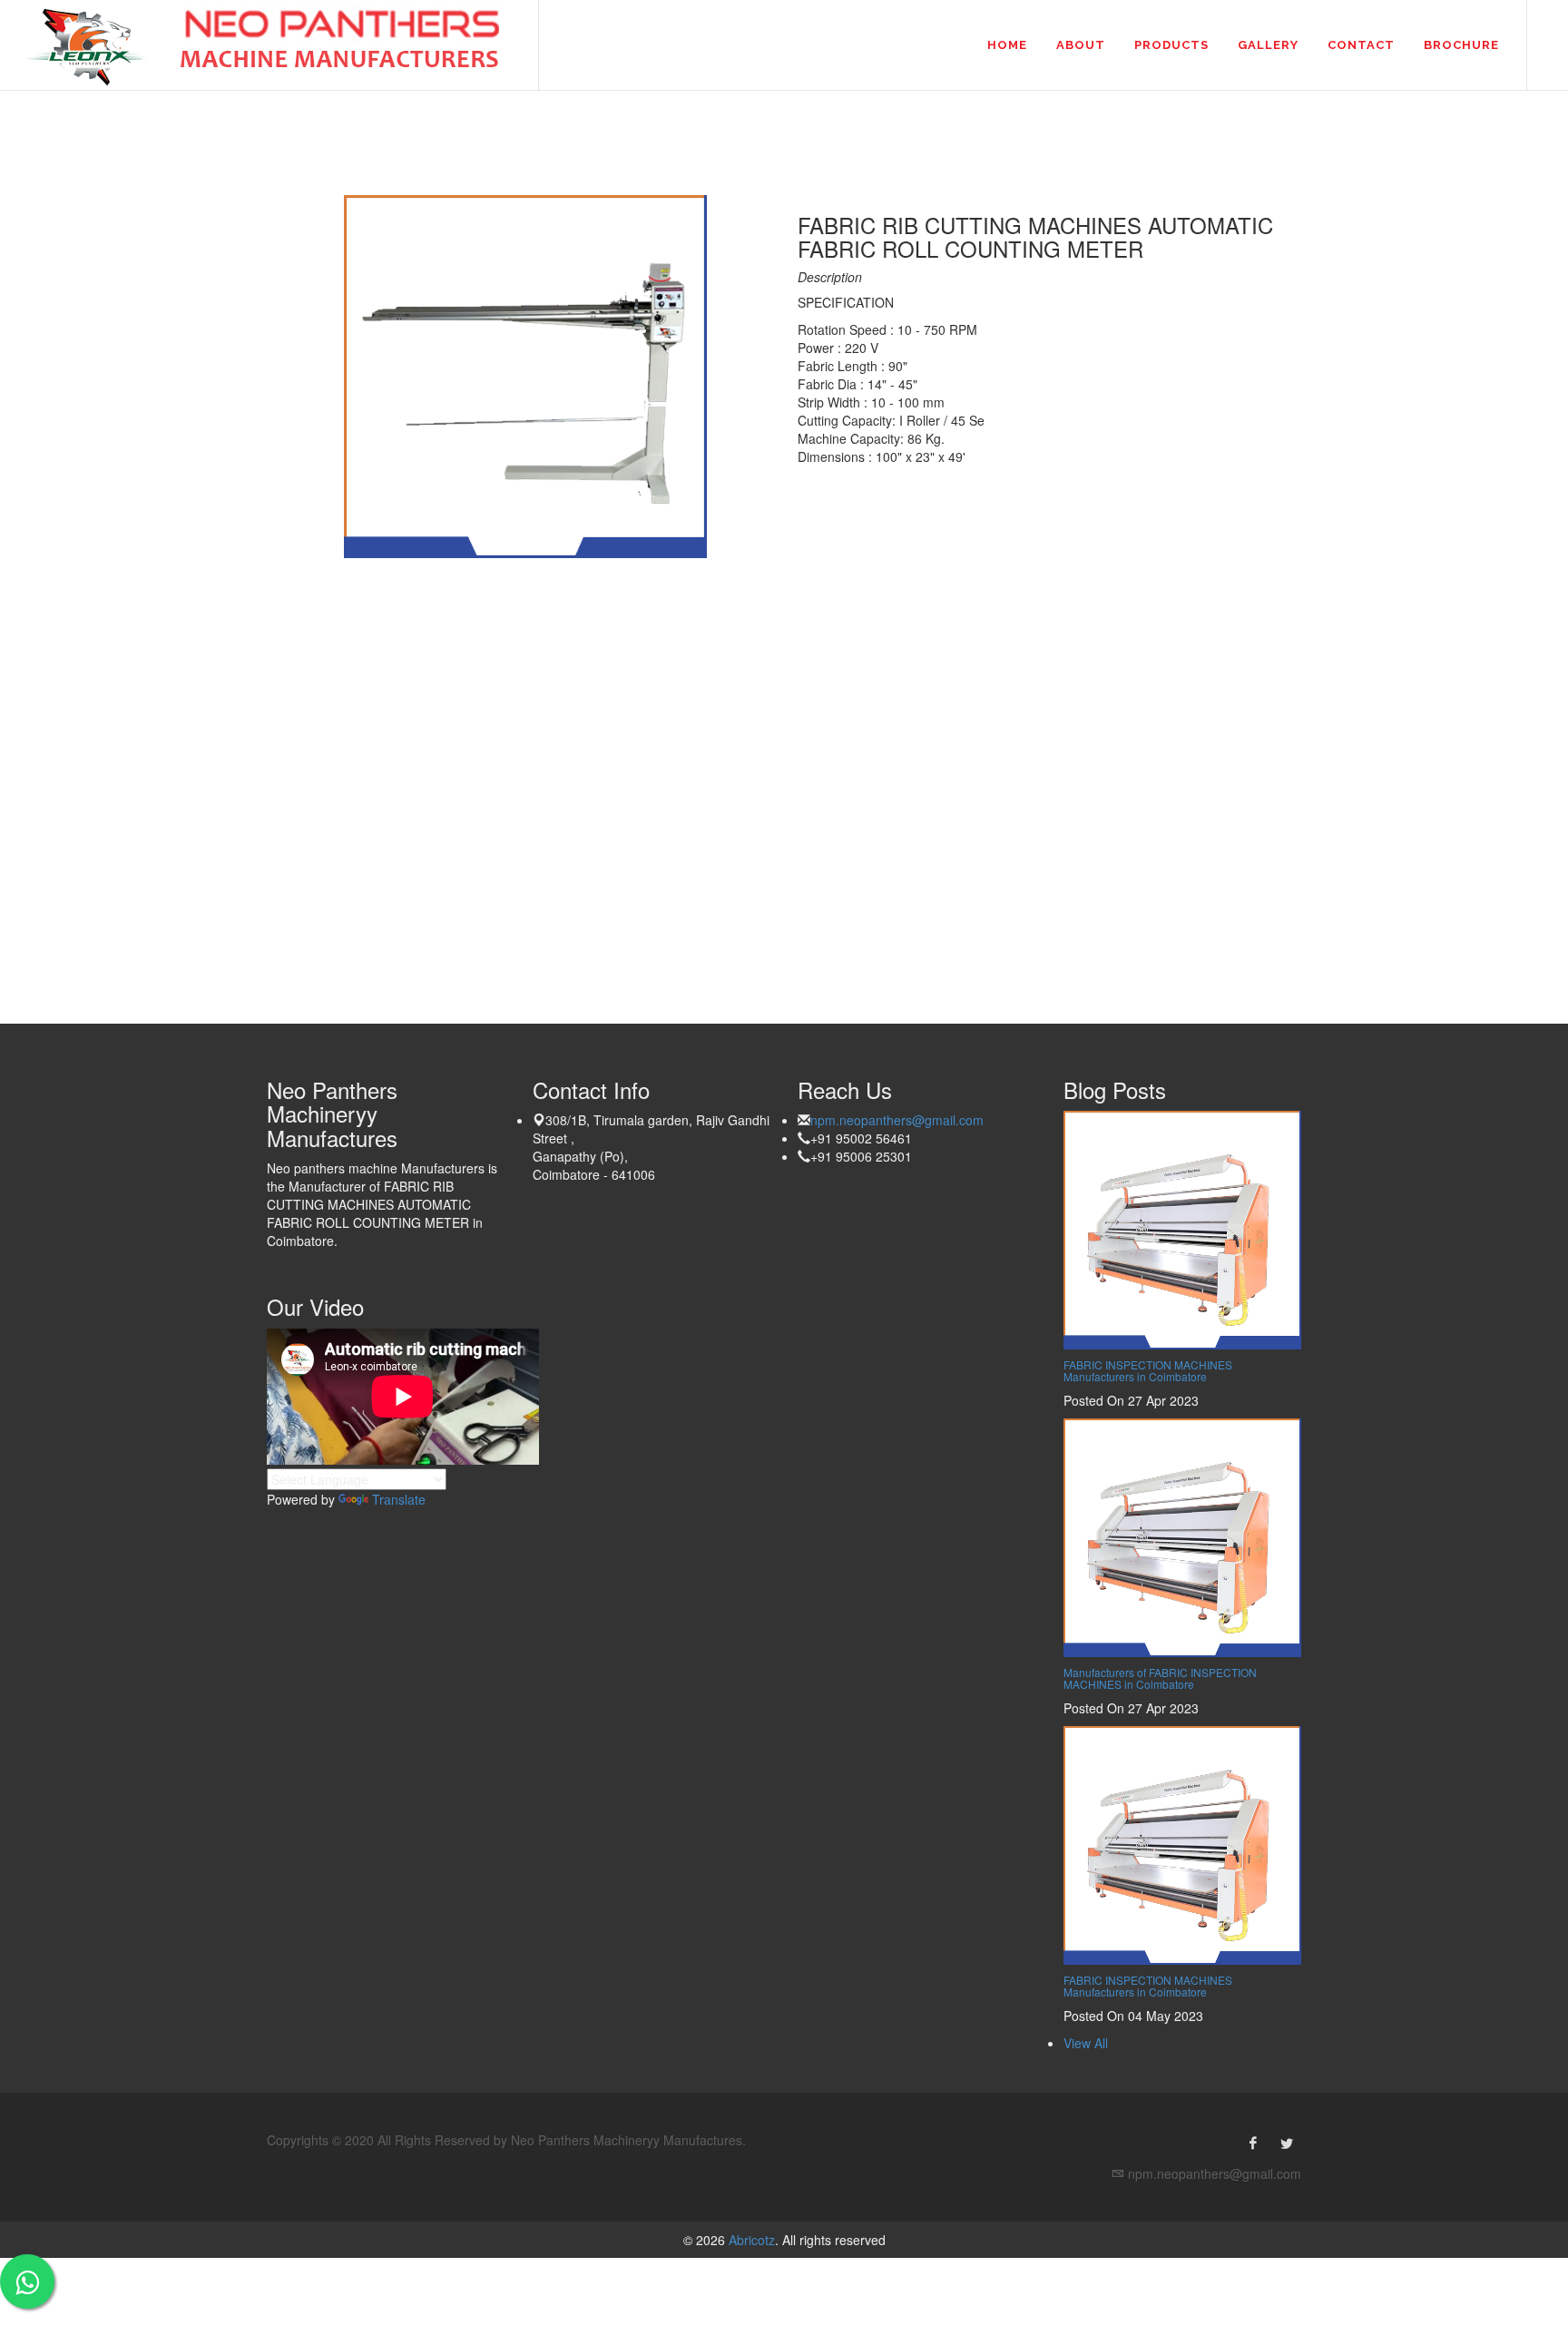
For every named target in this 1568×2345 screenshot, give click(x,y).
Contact (1361, 45)
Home (1007, 45)
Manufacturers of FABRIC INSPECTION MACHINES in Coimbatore (1160, 1678)
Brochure (1461, 45)
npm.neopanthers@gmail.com (897, 1120)
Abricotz (750, 2240)
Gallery (1268, 45)
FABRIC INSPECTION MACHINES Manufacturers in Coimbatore (1148, 1370)
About (1081, 45)
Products (1171, 45)
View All (1086, 2043)
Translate (399, 1499)
